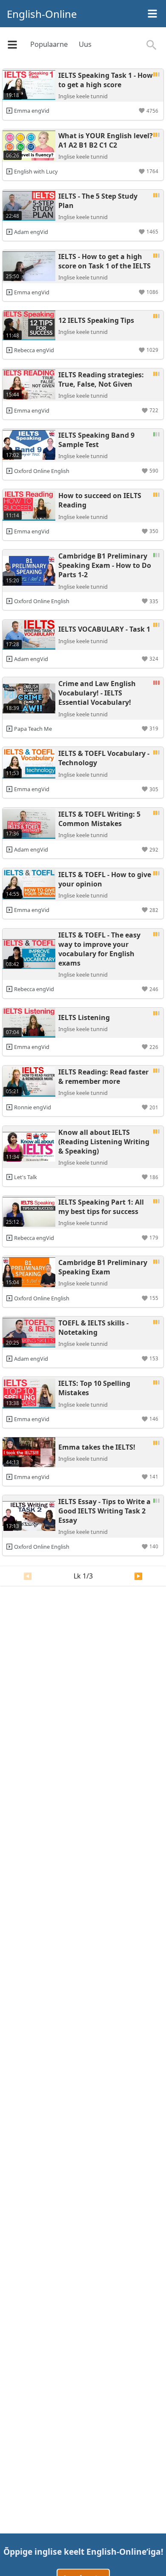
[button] (149, 111)
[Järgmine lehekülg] (138, 1576)
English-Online (42, 14)
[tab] (49, 45)
